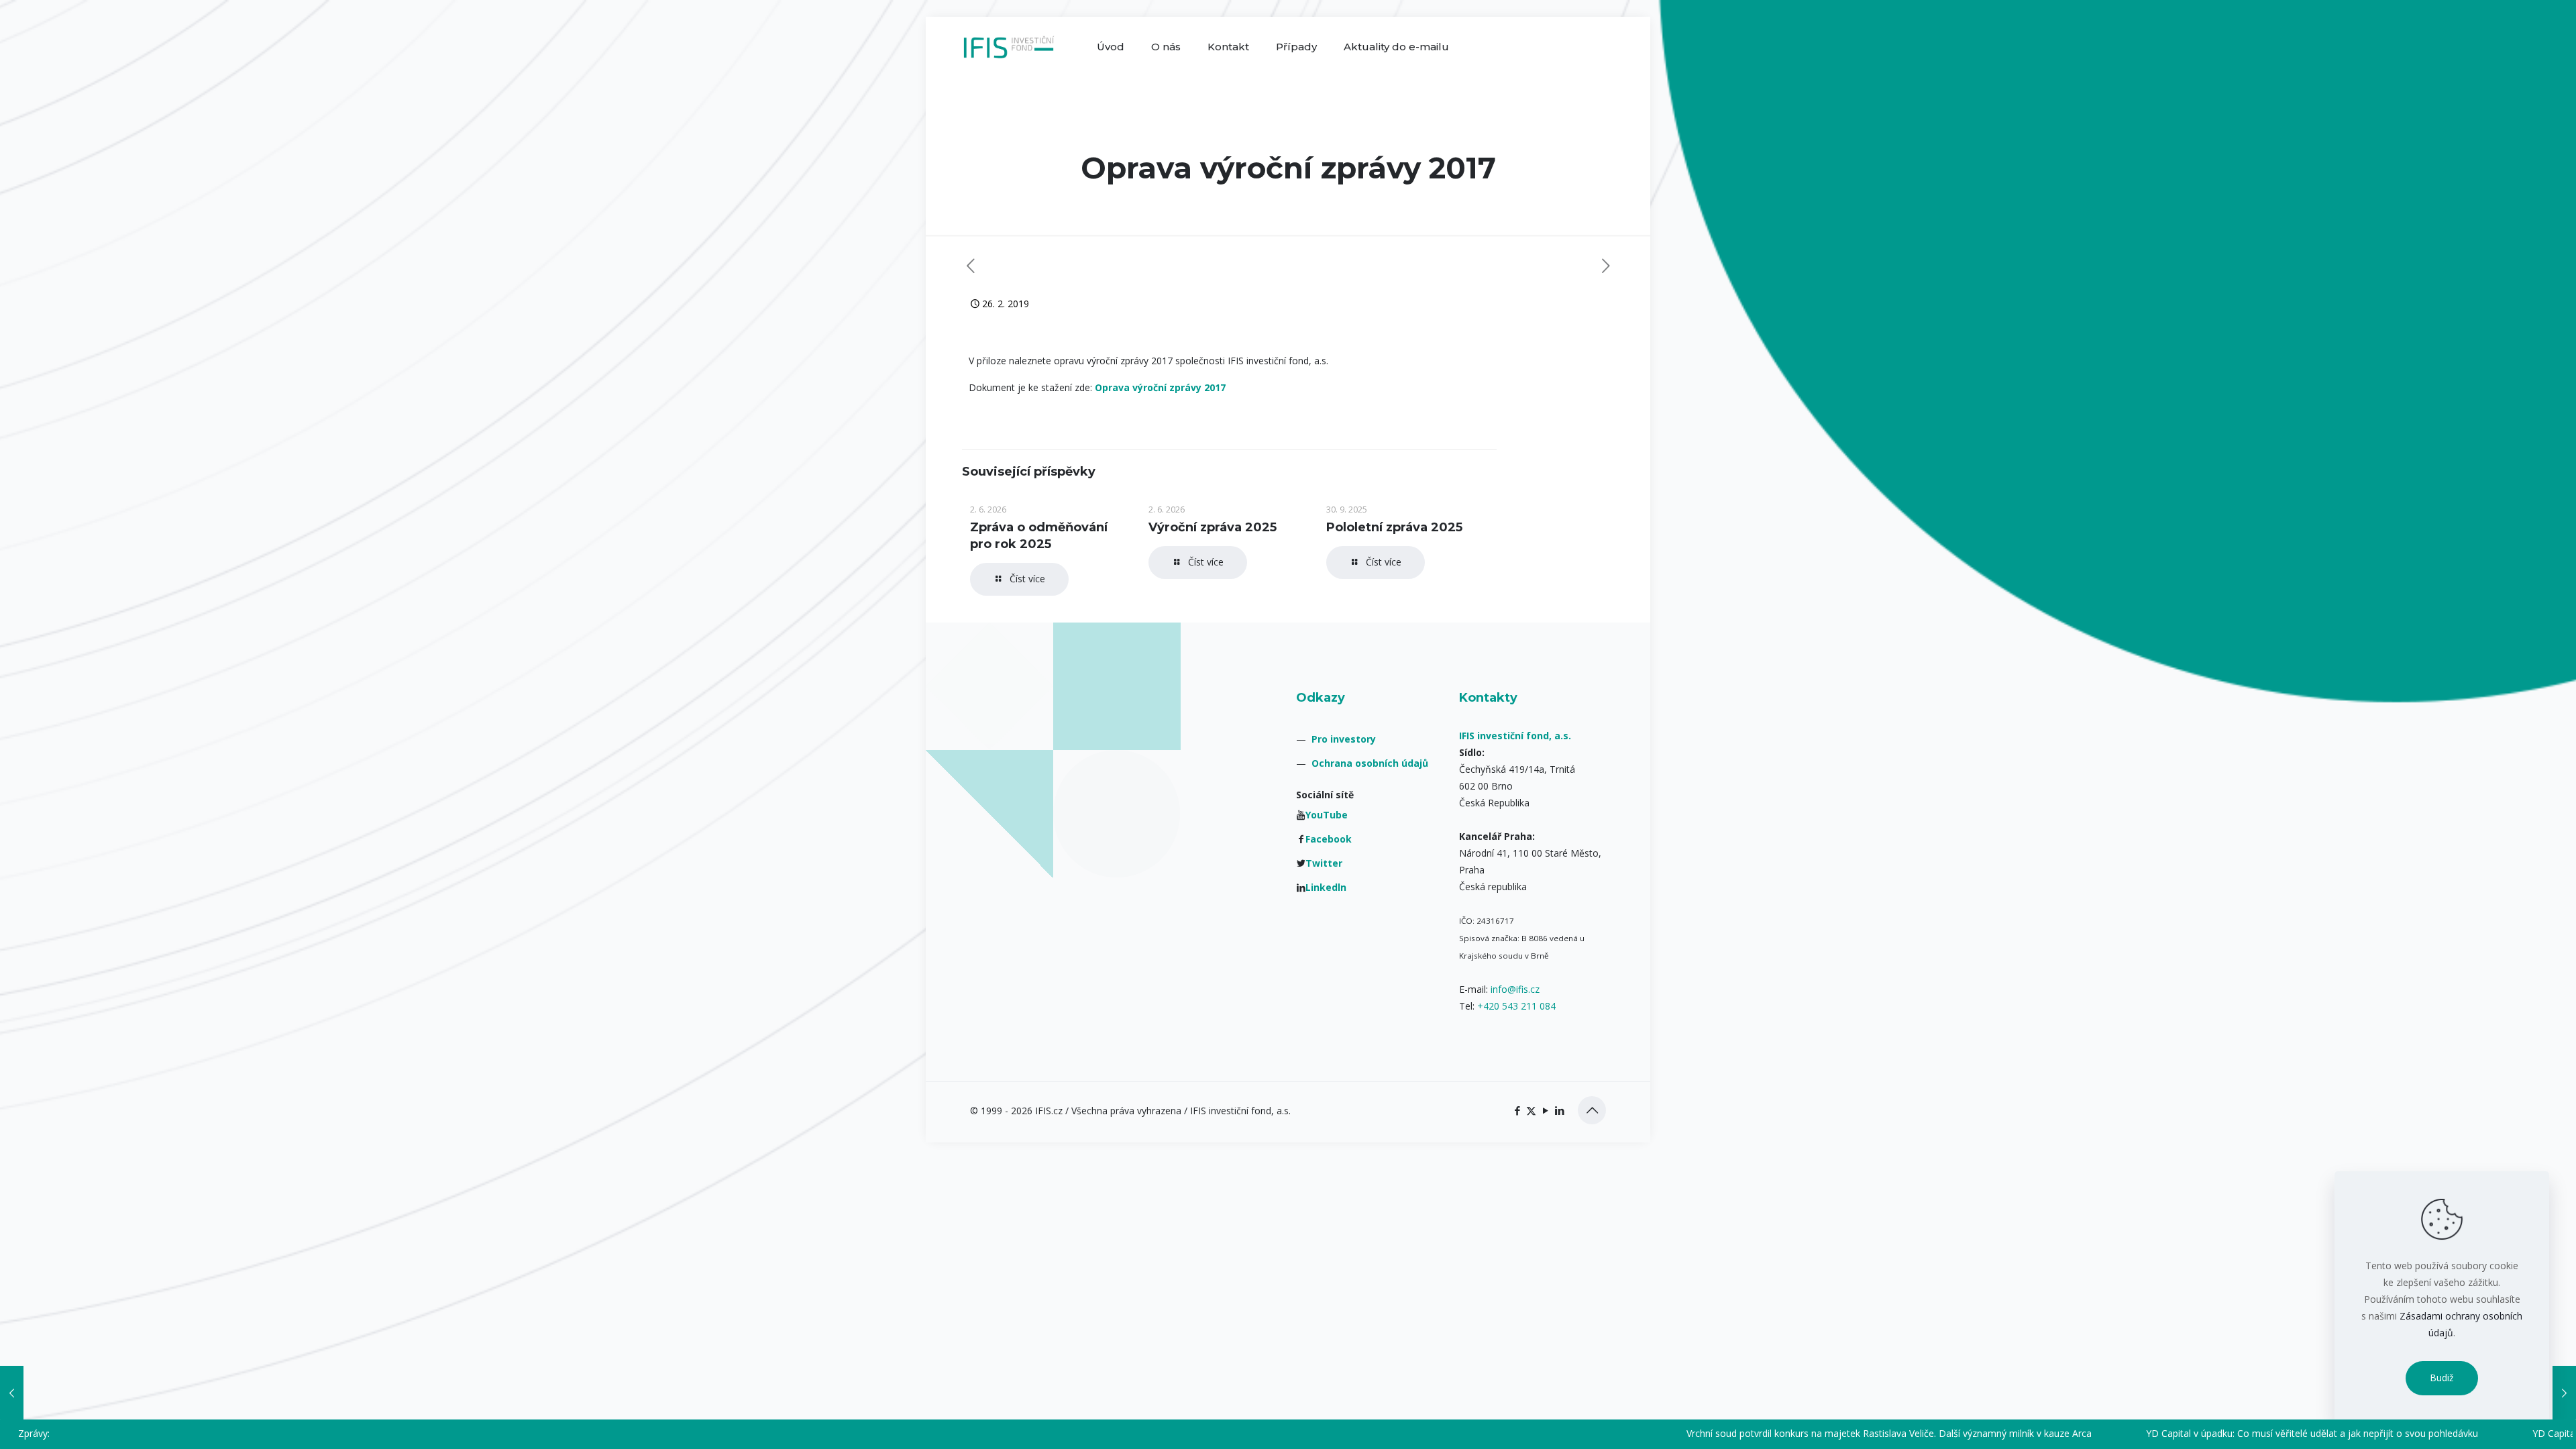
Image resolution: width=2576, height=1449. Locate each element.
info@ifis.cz (1515, 989)
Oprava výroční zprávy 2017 (1160, 387)
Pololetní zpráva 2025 (1394, 527)
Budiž (2442, 1378)
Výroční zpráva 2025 (1213, 527)
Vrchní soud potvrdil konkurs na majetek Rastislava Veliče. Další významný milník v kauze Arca (1758, 1433)
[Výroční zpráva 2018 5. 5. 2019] (2564, 1393)
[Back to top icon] (1592, 1110)
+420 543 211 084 (1516, 1006)
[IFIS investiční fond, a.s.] (1009, 47)
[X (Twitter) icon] (1531, 1110)
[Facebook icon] (1517, 1110)
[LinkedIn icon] (1559, 1110)
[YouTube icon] (1545, 1110)
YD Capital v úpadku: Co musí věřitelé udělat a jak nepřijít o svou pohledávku (2181, 1433)
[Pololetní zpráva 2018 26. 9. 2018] (12, 1393)
